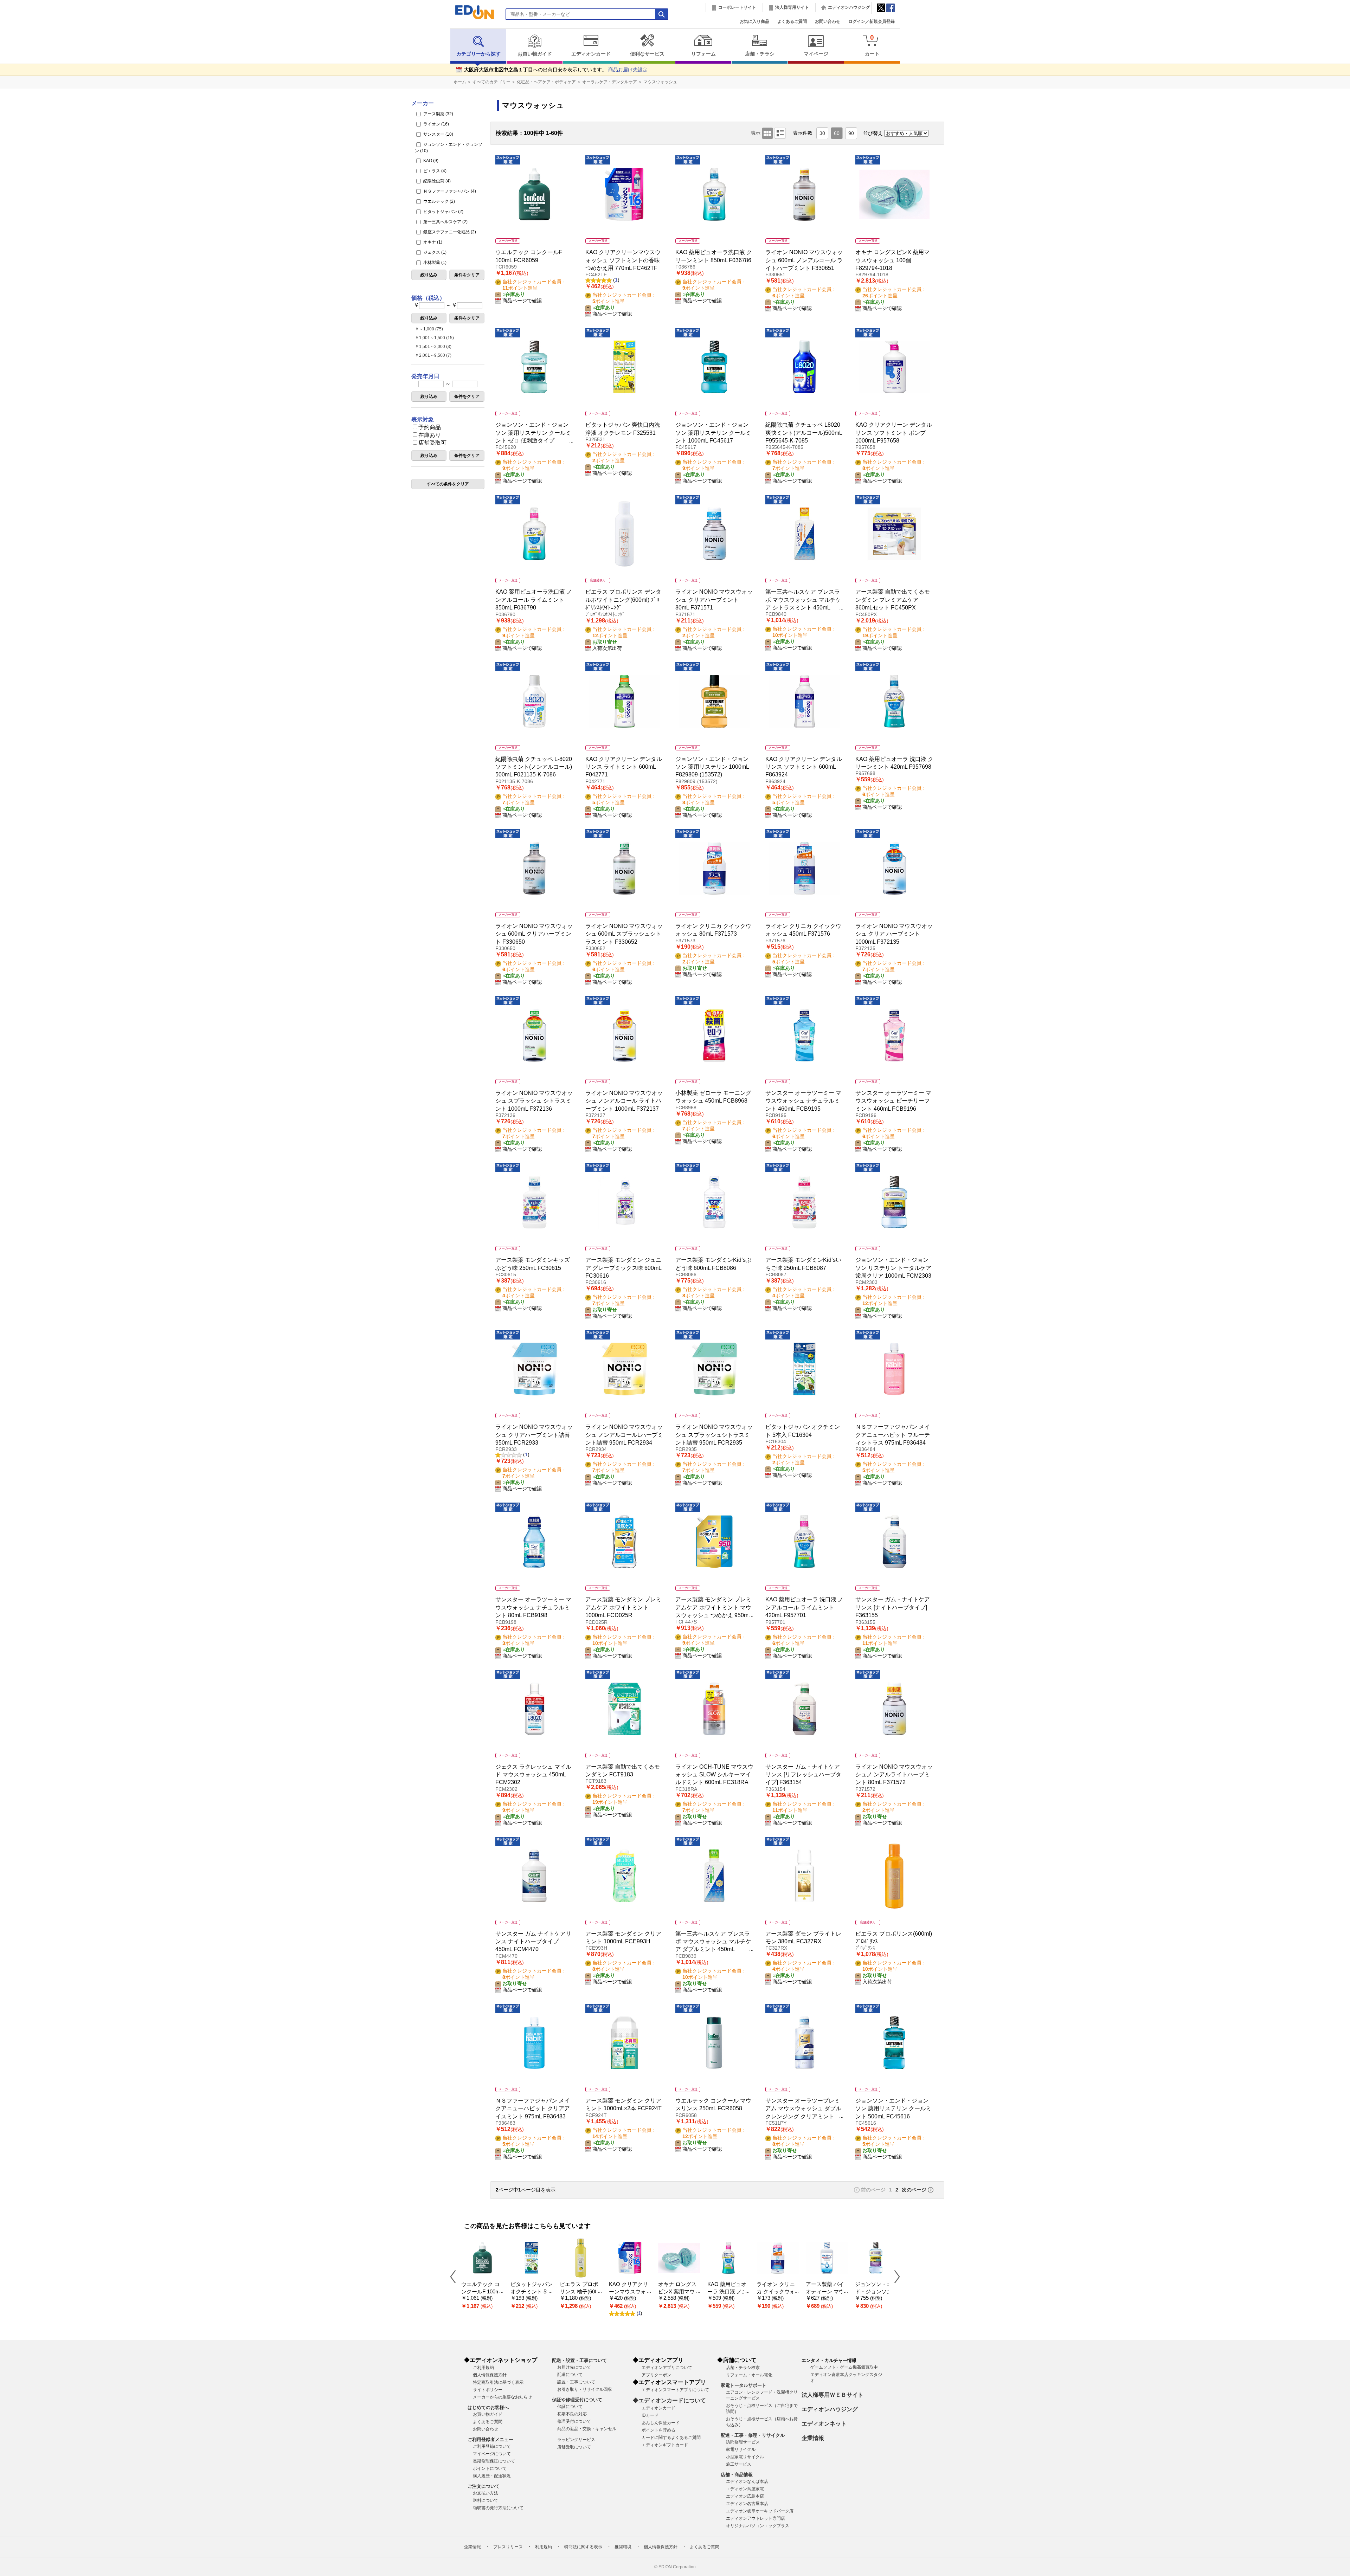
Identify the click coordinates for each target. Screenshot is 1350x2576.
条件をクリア (467, 275)
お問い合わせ (828, 21)
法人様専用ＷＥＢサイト (832, 2395)
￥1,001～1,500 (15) (434, 338)
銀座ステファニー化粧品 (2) (449, 232)
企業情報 (813, 2438)
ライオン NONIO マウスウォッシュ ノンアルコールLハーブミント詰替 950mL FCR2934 (624, 1435)
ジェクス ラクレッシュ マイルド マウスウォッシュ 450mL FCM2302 (533, 1775)
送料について (486, 2500)
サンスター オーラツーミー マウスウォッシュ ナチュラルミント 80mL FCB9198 (533, 1607)
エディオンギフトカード (665, 2445)
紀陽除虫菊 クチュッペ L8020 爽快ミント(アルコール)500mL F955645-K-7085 (804, 433)
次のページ (914, 2190)
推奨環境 (623, 2547)
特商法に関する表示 (583, 2547)
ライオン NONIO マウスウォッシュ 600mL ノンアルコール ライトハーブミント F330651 (804, 260)
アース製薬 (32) (438, 114)
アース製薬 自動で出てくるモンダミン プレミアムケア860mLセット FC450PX (893, 600)
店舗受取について (574, 2447)
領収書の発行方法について (498, 2508)
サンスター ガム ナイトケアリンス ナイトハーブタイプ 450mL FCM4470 (533, 1942)
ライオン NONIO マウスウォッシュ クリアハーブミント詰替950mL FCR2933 (534, 1435)
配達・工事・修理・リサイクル (753, 2435)
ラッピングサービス (576, 2440)
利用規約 (544, 2547)
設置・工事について (576, 2382)
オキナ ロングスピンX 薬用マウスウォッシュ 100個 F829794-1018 (892, 260)
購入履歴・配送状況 (492, 2476)
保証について (570, 2407)
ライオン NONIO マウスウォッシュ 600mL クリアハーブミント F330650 (534, 934)
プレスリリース (508, 2547)
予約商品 (430, 427)
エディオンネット (824, 2424)
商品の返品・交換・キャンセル (587, 2429)
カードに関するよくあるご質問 (671, 2438)
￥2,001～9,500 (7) (433, 355)
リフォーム (703, 54)
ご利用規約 (483, 2368)
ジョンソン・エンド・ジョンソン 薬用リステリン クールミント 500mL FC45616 (893, 2109)
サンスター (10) (438, 134)
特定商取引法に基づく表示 (498, 2382)
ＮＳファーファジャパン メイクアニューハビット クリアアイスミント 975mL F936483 (533, 2109)
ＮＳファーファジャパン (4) (449, 191)
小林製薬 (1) (434, 263)
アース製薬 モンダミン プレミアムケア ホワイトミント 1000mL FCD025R (623, 1607)
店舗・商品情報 (737, 2475)
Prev (456, 2277)
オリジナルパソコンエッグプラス (758, 2526)
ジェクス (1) (434, 252)
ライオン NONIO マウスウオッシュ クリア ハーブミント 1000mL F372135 (894, 934)
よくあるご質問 (792, 21)
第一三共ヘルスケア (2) (445, 222)
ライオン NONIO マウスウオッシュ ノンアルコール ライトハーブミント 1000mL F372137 (624, 1101)
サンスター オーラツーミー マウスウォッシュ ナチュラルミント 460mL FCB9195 (803, 1101)
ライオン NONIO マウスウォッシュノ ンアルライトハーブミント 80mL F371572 (894, 1775)
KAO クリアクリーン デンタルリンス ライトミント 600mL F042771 (624, 767)
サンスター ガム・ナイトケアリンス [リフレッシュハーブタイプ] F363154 (803, 1775)
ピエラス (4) (434, 171)
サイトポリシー (488, 2390)
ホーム (460, 82)
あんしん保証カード (661, 2423)
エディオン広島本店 (745, 2496)
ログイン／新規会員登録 (872, 21)
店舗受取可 (432, 443)
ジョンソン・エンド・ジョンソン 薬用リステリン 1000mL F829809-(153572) (712, 767)
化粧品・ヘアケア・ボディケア (546, 82)
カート (872, 45)
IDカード (650, 2415)
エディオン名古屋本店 (747, 2504)
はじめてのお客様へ (488, 2407)
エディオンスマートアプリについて (675, 2390)
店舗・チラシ (760, 54)
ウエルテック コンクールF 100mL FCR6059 (482, 2291)
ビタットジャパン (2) (443, 212)
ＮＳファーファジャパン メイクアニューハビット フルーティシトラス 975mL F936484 (893, 1435)
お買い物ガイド (535, 54)
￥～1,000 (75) (429, 329)
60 (837, 133)
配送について (570, 2375)
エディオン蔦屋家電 (745, 2489)
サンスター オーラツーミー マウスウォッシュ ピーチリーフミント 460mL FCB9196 (893, 1101)
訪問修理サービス (743, 2442)
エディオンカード (591, 54)
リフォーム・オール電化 (749, 2375)
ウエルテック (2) (439, 201)
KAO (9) (430, 161)
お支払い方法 (486, 2493)
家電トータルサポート (744, 2385)
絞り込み (429, 275)
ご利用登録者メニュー (490, 2439)
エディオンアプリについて (667, 2368)
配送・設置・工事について (579, 2360)
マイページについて (492, 2454)
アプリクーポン (656, 2375)
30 (822, 133)
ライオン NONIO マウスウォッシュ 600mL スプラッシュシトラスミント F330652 (624, 934)
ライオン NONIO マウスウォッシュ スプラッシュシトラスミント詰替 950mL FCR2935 (714, 1435)
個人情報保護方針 (490, 2375)
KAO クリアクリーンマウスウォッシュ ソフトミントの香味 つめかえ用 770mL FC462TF (623, 260)
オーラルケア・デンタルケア (610, 82)
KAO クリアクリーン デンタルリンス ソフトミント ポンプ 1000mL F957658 (894, 433)
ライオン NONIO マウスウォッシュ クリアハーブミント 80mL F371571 (714, 600)
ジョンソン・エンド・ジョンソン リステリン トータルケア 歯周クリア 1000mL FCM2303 (893, 1268)
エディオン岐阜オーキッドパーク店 (760, 2511)
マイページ (816, 54)
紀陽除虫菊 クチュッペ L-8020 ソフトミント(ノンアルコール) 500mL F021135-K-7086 (534, 767)
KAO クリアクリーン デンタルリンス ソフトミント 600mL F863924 (804, 767)
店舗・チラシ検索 (743, 2368)
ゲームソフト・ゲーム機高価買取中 (844, 2367)
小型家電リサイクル (745, 2457)
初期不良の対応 (572, 2414)
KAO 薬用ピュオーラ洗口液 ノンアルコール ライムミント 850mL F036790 (534, 600)
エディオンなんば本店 (747, 2481)
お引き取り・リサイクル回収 (585, 2389)
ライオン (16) (436, 124)
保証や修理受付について (577, 2400)
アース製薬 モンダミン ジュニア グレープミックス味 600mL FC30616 (623, 1268)
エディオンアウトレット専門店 (756, 2518)
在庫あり (430, 435)
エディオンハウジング (849, 7)
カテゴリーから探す (478, 54)
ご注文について (484, 2486)
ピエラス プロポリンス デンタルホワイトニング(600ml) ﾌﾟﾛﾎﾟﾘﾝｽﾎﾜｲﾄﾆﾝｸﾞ (623, 600)
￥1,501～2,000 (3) (433, 347)
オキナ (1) (432, 242)
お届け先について (574, 2367)
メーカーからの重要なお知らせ (502, 2397)
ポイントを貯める (658, 2430)
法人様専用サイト (792, 7)
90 (851, 133)
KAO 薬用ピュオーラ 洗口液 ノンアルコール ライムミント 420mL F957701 (804, 1607)
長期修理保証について (494, 2461)
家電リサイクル (741, 2449)
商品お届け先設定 (628, 70)
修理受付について (574, 2421)
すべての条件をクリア (448, 484)
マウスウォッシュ (660, 82)
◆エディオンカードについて (669, 2400)
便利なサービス (647, 54)
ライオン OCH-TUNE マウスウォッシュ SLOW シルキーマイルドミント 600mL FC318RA (714, 1775)
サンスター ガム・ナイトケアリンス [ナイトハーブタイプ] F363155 (893, 1607)
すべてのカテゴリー (491, 82)
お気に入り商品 (754, 21)
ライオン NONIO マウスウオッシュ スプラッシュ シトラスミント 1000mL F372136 (534, 1101)
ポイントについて (490, 2468)
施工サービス (739, 2464)
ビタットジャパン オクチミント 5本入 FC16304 (532, 2291)
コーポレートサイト (737, 7)
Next (894, 2277)
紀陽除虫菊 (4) (436, 181)
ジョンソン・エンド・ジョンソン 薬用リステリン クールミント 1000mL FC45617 (713, 433)
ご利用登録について (492, 2446)
